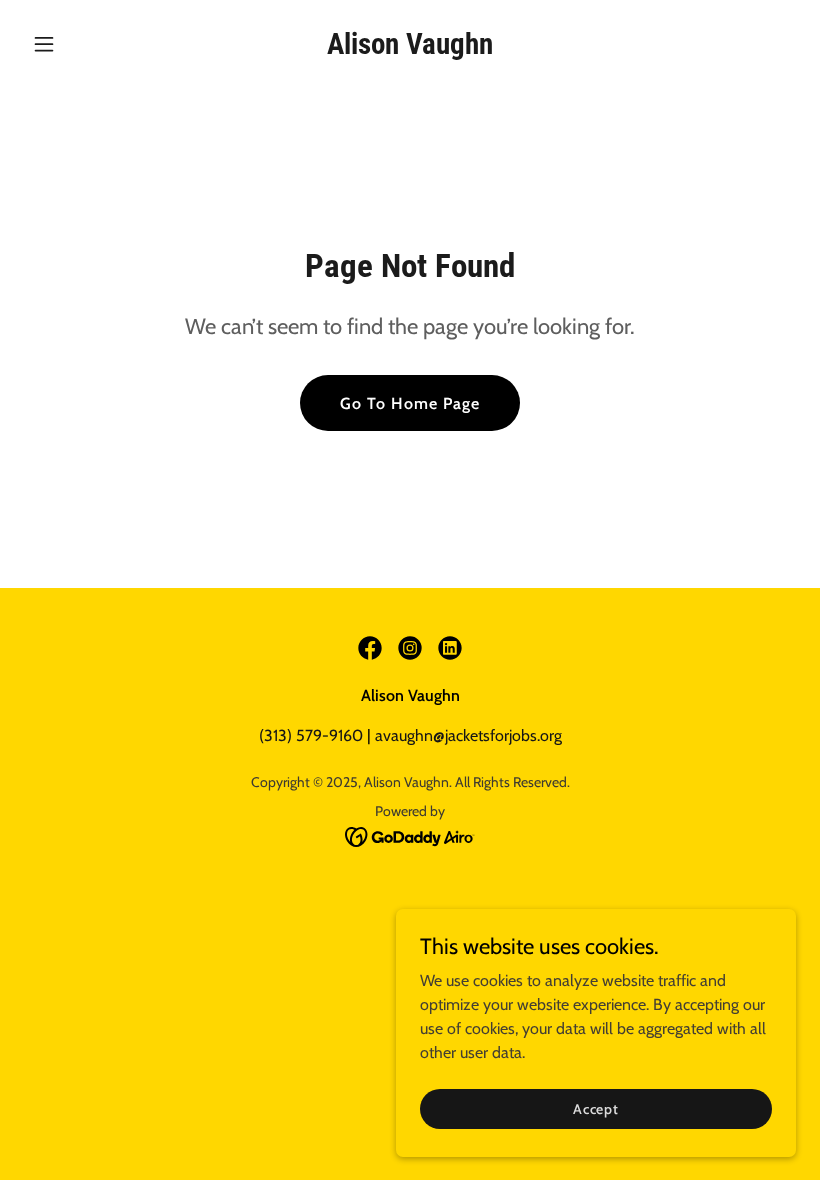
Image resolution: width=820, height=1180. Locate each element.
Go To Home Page (410, 403)
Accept (596, 1108)
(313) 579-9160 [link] (311, 735)
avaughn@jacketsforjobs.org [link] (468, 735)
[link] (410, 48)
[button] (82, 44)
